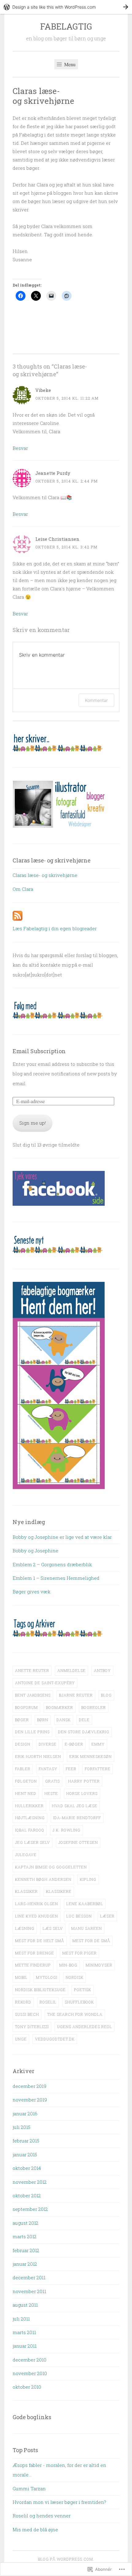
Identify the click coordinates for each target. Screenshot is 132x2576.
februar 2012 (26, 2250)
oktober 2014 (27, 2168)
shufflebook (79, 2002)
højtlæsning (30, 1818)
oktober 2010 (27, 2387)
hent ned (26, 1793)
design (23, 1744)
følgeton (26, 1781)
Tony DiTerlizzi (32, 2027)
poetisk (83, 1990)
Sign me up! (33, 1123)
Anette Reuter (32, 1670)
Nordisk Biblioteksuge (40, 1990)
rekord (23, 2002)
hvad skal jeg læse (75, 1806)
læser (107, 1916)
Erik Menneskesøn (91, 1756)
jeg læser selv (33, 1842)
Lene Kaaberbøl (85, 1904)
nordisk (75, 1977)
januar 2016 (25, 2113)
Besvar (20, 448)
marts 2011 (24, 2332)
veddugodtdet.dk (55, 2039)
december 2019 (29, 2086)
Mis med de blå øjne (35, 2529)
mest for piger (80, 1953)
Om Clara (23, 889)
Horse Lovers (82, 1793)
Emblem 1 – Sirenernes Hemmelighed (56, 1578)
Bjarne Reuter (76, 1695)
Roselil (48, 2002)
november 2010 (30, 2373)
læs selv (53, 1928)
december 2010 (29, 2360)
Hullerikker (29, 1806)
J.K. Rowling (66, 1830)
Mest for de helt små (40, 1941)
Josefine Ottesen (78, 1842)
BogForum (26, 1707)
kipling (88, 1879)
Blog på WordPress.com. (66, 2559)
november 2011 (29, 2291)
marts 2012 (25, 2236)
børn (43, 1720)
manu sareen (87, 1928)
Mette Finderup (33, 1965)
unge (21, 2039)
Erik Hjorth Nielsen (38, 1756)
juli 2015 (21, 2127)
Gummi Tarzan (29, 2488)
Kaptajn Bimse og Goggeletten (51, 1867)
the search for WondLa (75, 2014)
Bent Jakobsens (33, 1695)
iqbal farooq (30, 1830)
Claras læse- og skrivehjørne (45, 875)
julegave (26, 1855)
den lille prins (32, 1732)
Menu (69, 64)
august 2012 (25, 2223)
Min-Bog (68, 1965)
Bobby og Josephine (35, 1551)
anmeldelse (72, 1670)
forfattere (98, 1769)
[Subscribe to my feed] (17, 919)
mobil (21, 1977)
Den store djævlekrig (84, 1732)
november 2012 (30, 2182)
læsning (25, 1928)
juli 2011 (21, 2319)
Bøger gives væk (31, 1592)
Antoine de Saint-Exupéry (45, 1683)
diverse (48, 1744)
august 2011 (25, 2305)
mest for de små (91, 1941)
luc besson (79, 1916)
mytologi (47, 1977)
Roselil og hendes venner (42, 2516)
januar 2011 (25, 2346)
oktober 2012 (27, 2195)
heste (51, 1793)
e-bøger (74, 1744)
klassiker (26, 1891)
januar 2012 (25, 2264)
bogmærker (60, 1707)
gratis (52, 1781)
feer (71, 1769)
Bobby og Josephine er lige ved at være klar (62, 1537)
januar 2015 (25, 2154)
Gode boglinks (32, 2417)
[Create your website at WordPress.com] (66, 7)
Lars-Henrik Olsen (37, 1904)
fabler (23, 1769)
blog (106, 1695)
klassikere (59, 1891)
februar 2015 (26, 2141)
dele (84, 1720)
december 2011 (29, 2277)
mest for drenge (35, 1953)
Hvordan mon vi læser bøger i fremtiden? (59, 2502)
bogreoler (94, 1707)
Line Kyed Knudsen (37, 1916)
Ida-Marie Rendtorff (77, 1818)
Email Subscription (39, 1051)
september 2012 (30, 2209)
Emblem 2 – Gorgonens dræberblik (52, 1564)
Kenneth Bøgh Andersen (43, 1879)
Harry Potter (84, 1781)
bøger (22, 1720)
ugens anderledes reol (85, 2027)
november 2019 (30, 2100)
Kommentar (96, 700)
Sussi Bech (27, 2014)
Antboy (102, 1670)
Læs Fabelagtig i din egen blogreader (55, 928)
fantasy (48, 1769)
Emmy (98, 1744)
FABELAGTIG (66, 26)
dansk (64, 1720)
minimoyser (99, 1965)
